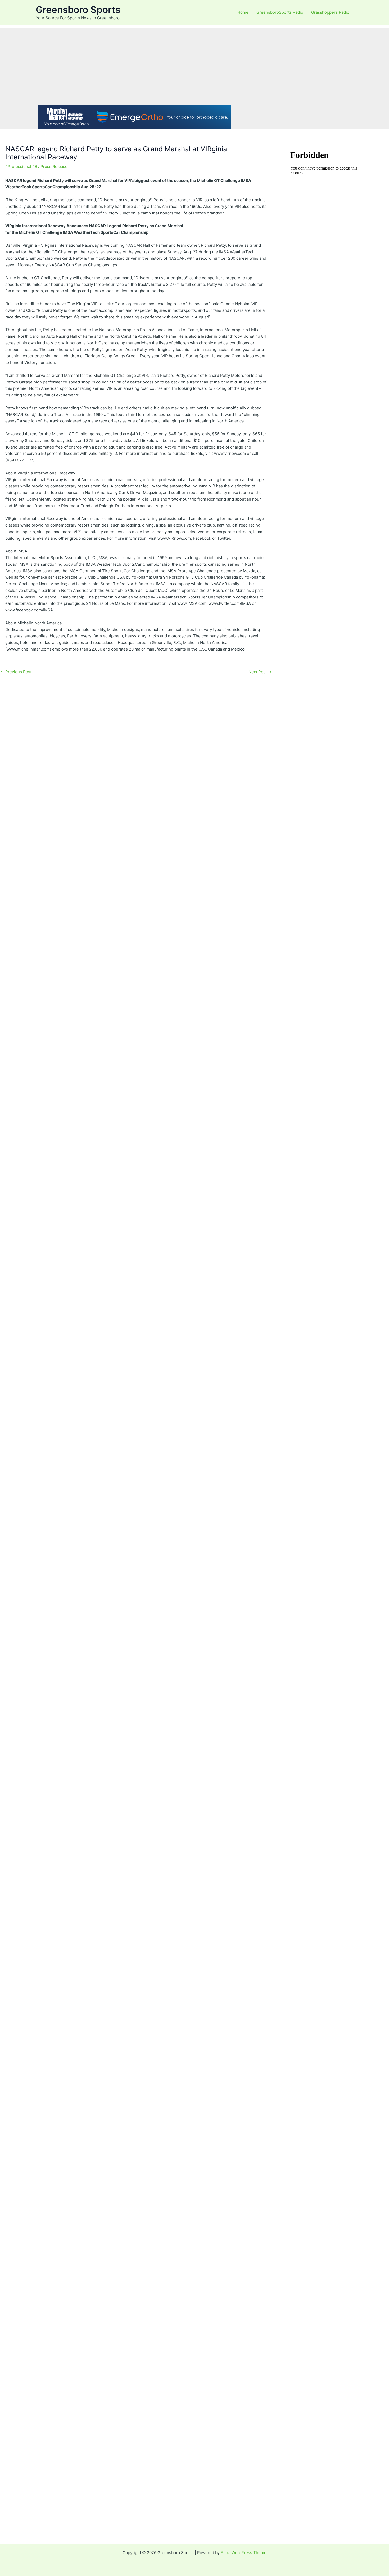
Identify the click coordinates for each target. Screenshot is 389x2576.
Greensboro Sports (78, 10)
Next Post (260, 672)
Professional (19, 166)
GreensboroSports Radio (280, 12)
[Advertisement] (195, 65)
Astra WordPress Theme (244, 2553)
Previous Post (16, 672)
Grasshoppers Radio (330, 12)
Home (243, 12)
